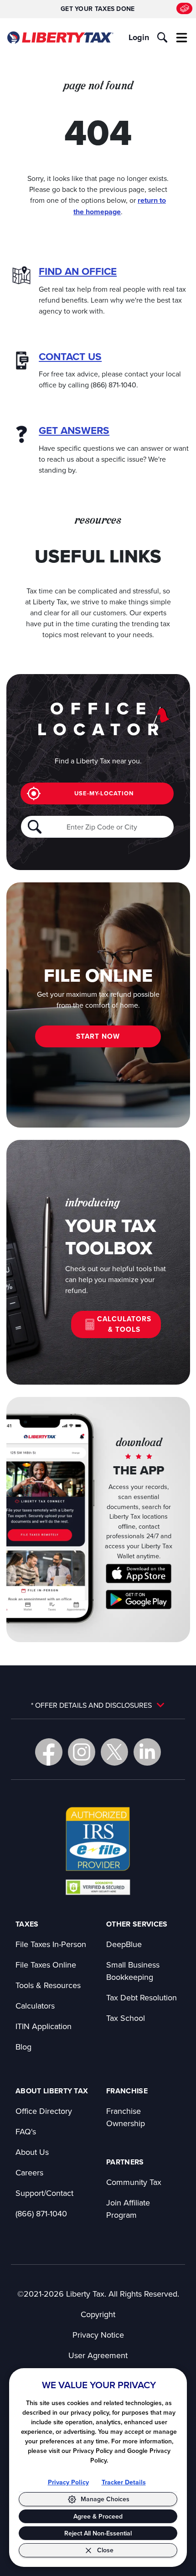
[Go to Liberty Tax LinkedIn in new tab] (147, 1752)
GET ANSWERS (74, 430)
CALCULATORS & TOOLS (124, 1324)
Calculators (35, 2006)
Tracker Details (124, 2482)
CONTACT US (70, 357)
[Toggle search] (162, 37)
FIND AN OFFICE (78, 271)
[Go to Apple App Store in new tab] (139, 1574)
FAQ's (26, 2131)
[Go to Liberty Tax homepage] (60, 38)
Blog (23, 2047)
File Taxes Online (46, 1965)
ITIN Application (44, 2026)
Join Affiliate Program (128, 2209)
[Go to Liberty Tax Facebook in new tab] (49, 1752)
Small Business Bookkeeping (133, 1971)
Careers (29, 2172)
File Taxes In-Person (51, 1944)
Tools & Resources (48, 1985)
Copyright (98, 2314)
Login (139, 37)
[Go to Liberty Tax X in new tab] (114, 1752)
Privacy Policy (68, 2482)
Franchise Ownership (126, 2117)
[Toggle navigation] (182, 37)
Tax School (126, 2018)
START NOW (98, 1036)
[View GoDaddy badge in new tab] (98, 1887)
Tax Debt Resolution (142, 1997)
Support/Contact (44, 2193)
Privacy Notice (98, 2335)
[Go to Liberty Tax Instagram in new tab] (82, 1752)
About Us (32, 2152)
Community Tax (134, 2182)
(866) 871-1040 (41, 2213)
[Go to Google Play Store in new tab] (139, 1600)
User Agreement (98, 2355)
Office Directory (44, 2111)
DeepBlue (124, 1944)
